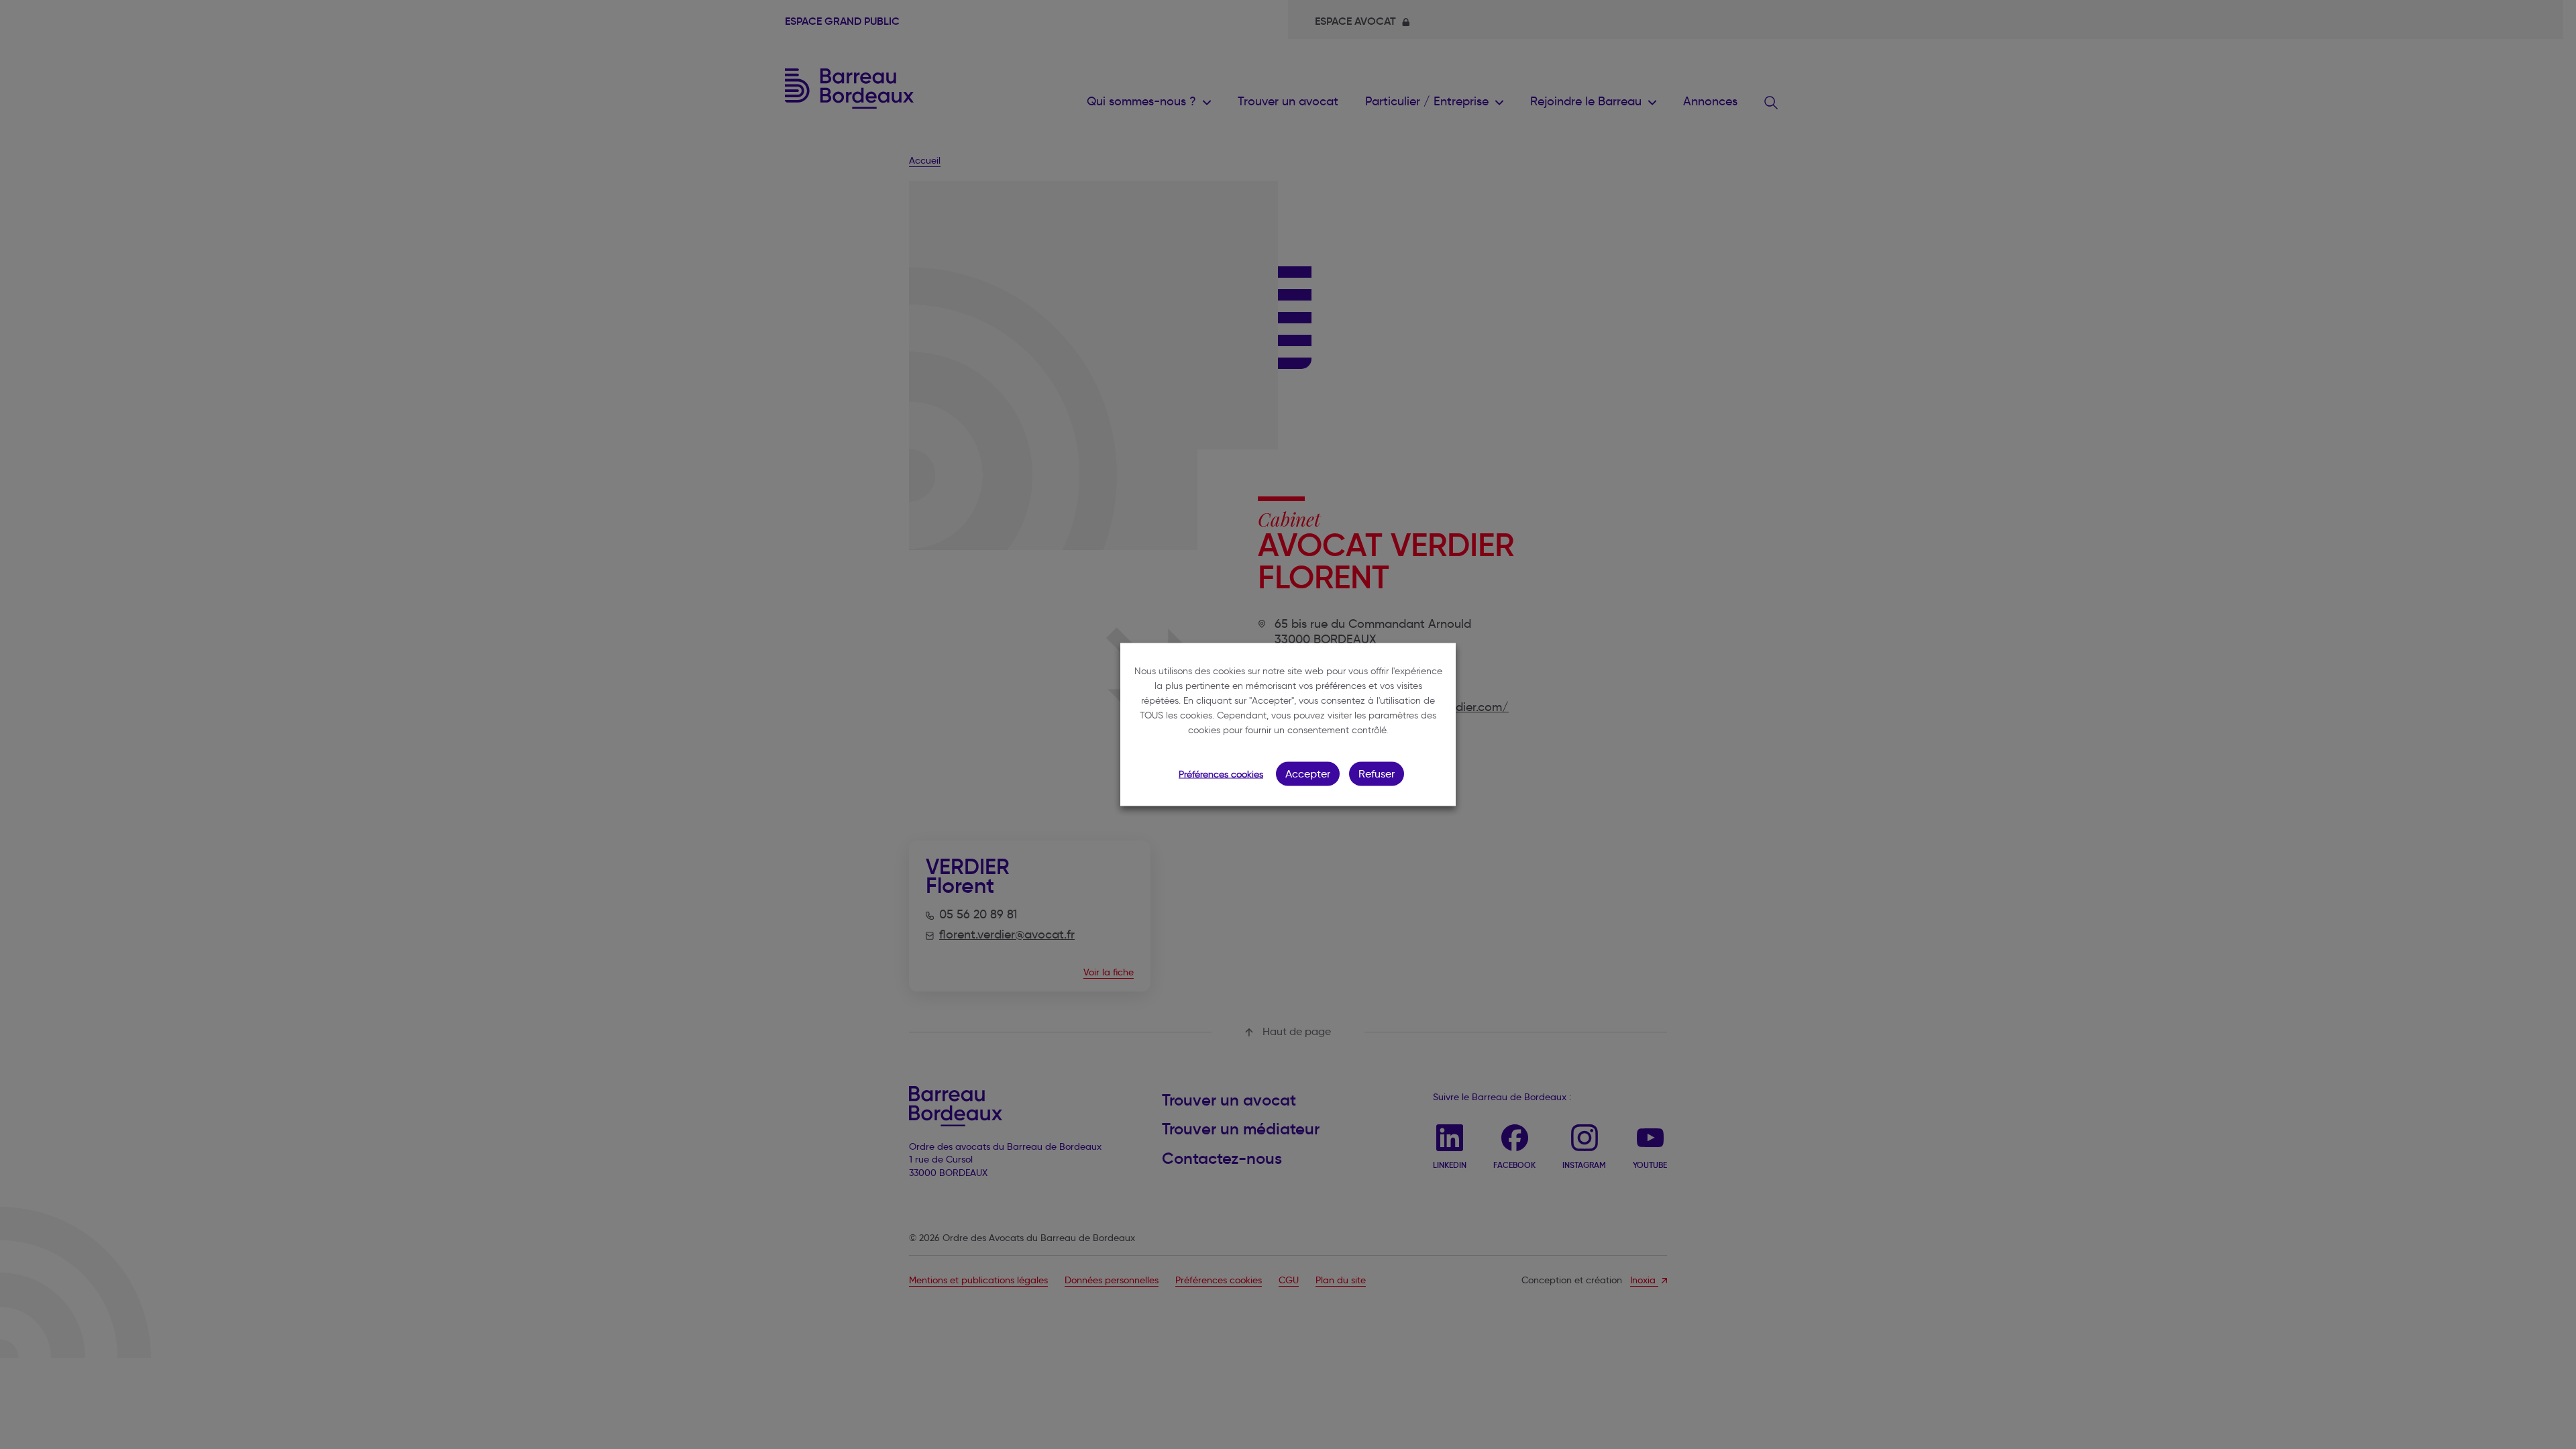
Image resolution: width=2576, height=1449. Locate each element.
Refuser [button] (1377, 774)
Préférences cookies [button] (1221, 774)
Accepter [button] (1308, 774)
